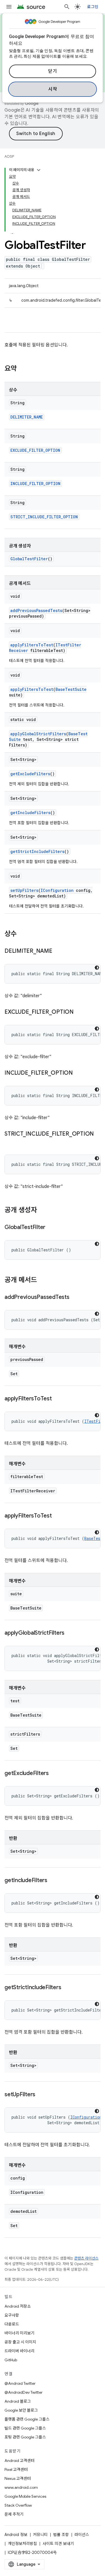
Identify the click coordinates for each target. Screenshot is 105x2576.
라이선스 (82, 2535)
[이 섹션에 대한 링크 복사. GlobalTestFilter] (51, 1228)
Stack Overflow (18, 2505)
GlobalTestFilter (29, 559)
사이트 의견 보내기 (58, 2544)
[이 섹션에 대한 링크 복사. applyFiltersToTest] (57, 1399)
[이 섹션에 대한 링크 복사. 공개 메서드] (43, 1280)
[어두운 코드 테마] (97, 968)
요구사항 (12, 2315)
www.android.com (21, 2487)
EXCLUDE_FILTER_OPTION (35, 450)
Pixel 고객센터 (16, 2469)
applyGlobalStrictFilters (38, 734)
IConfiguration (57, 890)
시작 (53, 89)
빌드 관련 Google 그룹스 (25, 2428)
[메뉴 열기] (9, 7)
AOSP (9, 156)
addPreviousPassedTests (36, 610)
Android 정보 (16, 2535)
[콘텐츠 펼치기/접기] (39, 170)
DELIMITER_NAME (27, 417)
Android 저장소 (18, 2306)
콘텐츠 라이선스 (86, 2258)
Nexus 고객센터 (18, 2478)
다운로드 (12, 2324)
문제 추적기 (14, 2514)
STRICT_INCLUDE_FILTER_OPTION (44, 517)
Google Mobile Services (25, 2496)
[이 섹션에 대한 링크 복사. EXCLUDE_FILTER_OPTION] (79, 1012)
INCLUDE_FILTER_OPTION (35, 484)
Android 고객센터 (19, 2461)
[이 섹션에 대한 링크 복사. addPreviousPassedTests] (75, 1298)
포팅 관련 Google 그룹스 (25, 2437)
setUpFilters (24, 890)
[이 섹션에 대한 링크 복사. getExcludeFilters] (54, 1774)
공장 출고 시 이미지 (20, 2342)
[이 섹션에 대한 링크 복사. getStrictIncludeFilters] (67, 1988)
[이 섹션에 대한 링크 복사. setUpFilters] (41, 2095)
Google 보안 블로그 (21, 2410)
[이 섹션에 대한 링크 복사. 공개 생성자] (43, 1211)
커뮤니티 (40, 2535)
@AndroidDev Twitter (24, 2392)
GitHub (11, 2360)
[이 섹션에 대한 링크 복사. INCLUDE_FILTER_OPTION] (78, 1073)
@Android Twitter (20, 2383)
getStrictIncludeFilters (37, 851)
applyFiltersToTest (32, 645)
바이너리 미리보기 (19, 2333)
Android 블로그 (18, 2401)
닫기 (53, 71)
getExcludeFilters (30, 774)
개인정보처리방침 (22, 2544)
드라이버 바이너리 (19, 2351)
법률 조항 (61, 2535)
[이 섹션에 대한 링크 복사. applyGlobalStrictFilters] (70, 1633)
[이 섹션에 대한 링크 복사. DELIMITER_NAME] (58, 951)
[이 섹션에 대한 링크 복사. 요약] (22, 369)
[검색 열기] (67, 7)
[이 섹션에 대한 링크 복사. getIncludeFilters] (53, 1881)
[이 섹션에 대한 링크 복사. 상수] (22, 934)
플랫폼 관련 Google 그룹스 (27, 2419)
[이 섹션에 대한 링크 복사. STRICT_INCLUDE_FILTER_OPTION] (10, 1142)
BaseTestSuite (71, 689)
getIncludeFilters (30, 813)
